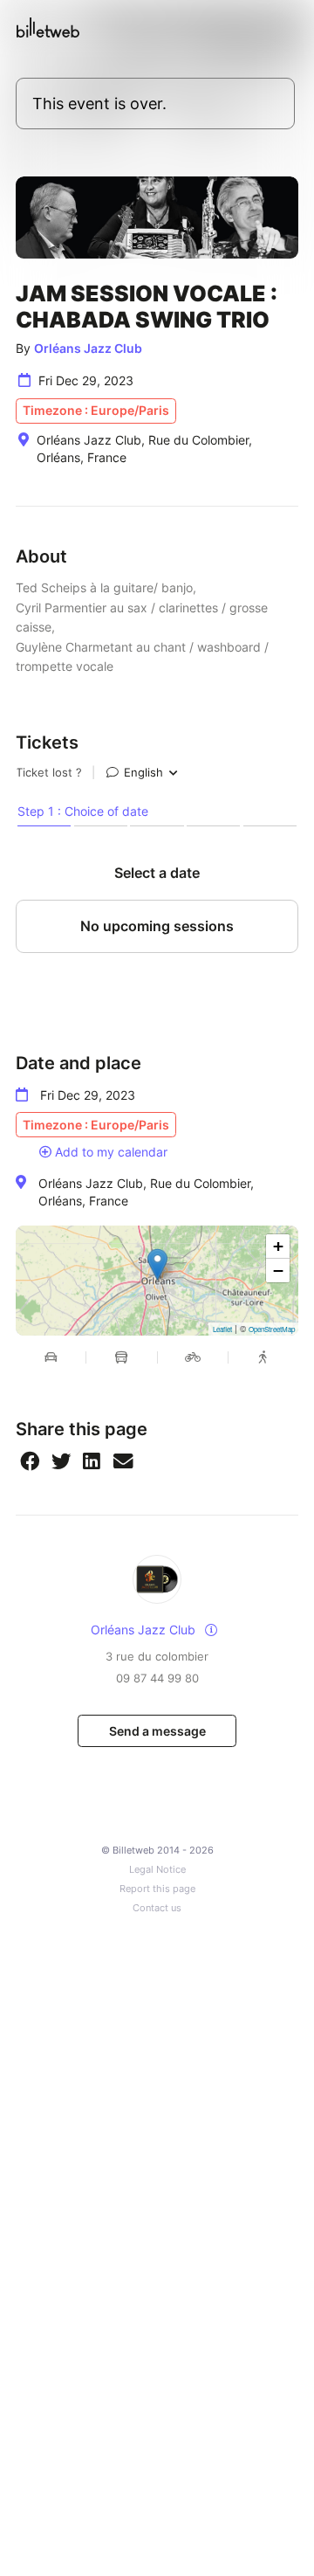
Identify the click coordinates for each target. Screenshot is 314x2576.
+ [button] (278, 1246)
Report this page (157, 1889)
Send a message (157, 1731)
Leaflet (222, 1329)
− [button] (278, 1271)
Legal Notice (157, 1870)
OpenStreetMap (272, 1329)
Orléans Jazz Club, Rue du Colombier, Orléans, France (146, 1192)
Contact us (157, 1908)
